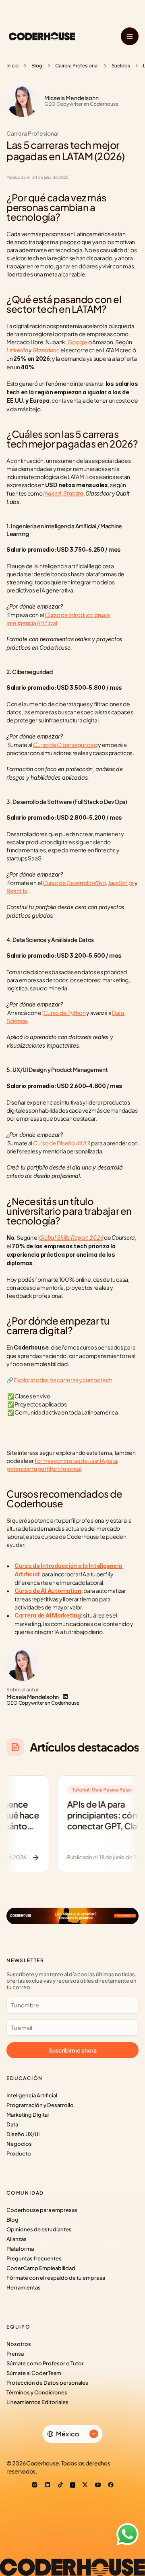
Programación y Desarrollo (40, 2105)
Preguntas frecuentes (34, 2258)
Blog (37, 66)
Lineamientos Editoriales (37, 2402)
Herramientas (24, 2287)
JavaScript (121, 883)
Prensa (15, 2354)
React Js (17, 891)
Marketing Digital (28, 2115)
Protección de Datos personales (47, 2383)
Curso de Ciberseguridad (65, 745)
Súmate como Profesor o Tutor (45, 2363)
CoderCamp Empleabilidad (41, 2268)
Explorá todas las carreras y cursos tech (63, 1380)
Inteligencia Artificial (32, 2095)
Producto (19, 2153)
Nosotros (19, 2344)
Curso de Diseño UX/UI (62, 1143)
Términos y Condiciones (37, 2392)
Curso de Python (65, 1013)
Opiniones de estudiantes (39, 2229)
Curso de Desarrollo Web (74, 883)
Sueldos (121, 66)
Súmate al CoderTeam (34, 2373)
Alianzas (17, 2239)
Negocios (19, 2144)
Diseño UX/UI (23, 2134)
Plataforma (20, 2249)
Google (78, 342)
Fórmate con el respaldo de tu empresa (56, 2278)
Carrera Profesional (77, 66)
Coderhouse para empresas (42, 2210)
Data (12, 2124)
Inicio (12, 66)
